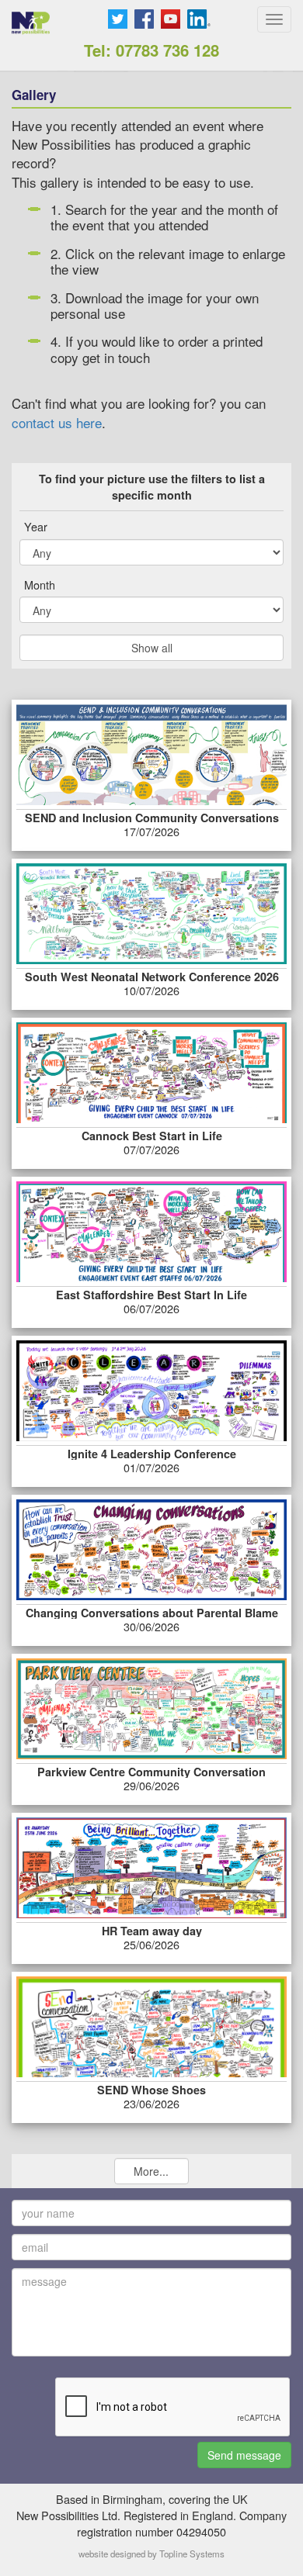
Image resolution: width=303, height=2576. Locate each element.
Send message (244, 2455)
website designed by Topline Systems (151, 2554)
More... (151, 2171)
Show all (152, 648)
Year (36, 527)
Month (40, 585)
